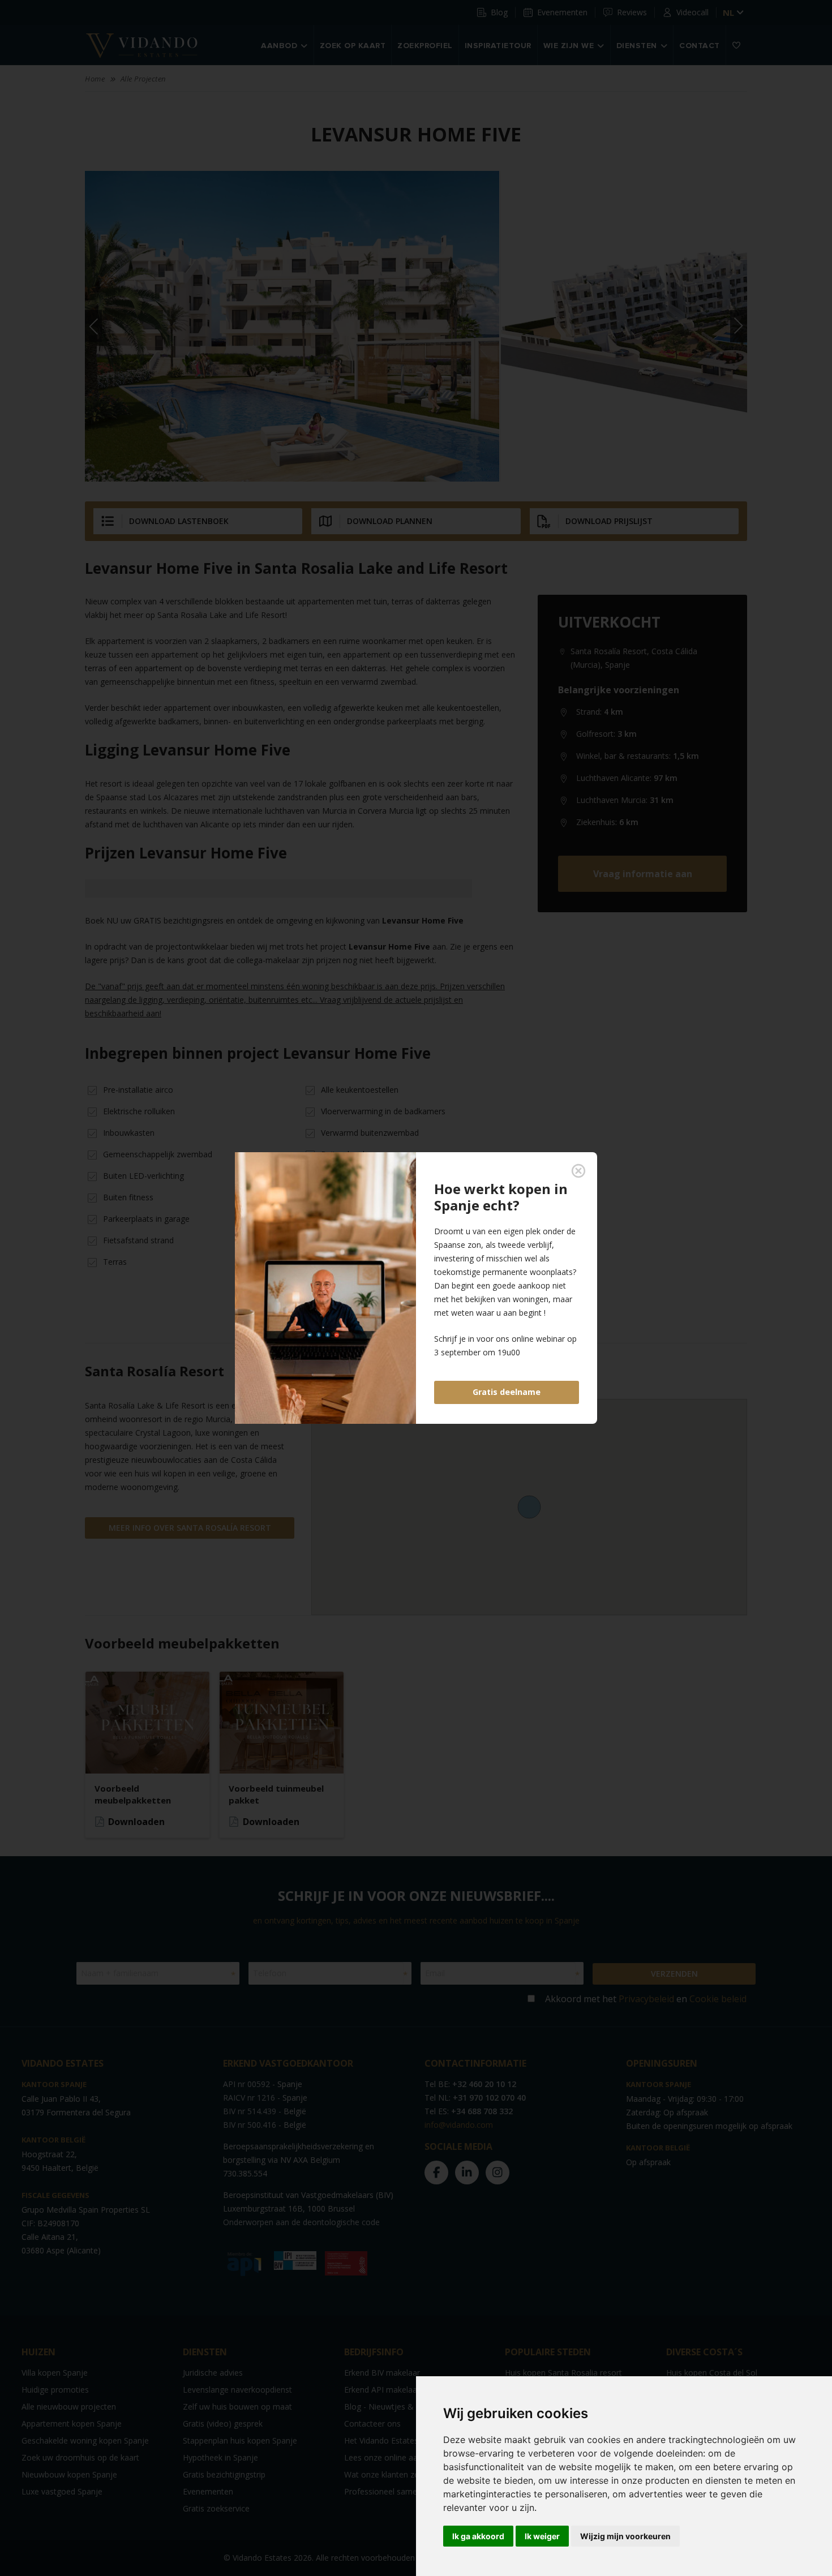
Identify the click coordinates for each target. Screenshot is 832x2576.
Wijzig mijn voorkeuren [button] (625, 2536)
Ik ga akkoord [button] (478, 2536)
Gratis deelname (507, 1392)
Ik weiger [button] (542, 2536)
